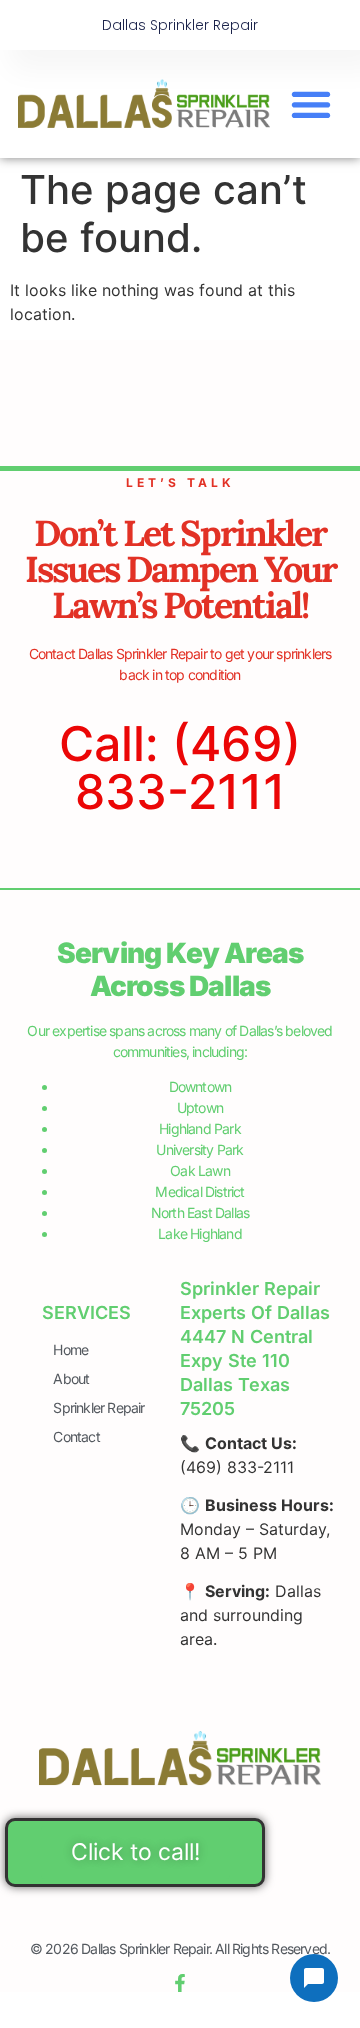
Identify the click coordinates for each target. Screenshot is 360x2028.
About (71, 1378)
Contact (76, 1436)
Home (70, 1349)
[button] (310, 104)
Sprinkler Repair (98, 1407)
